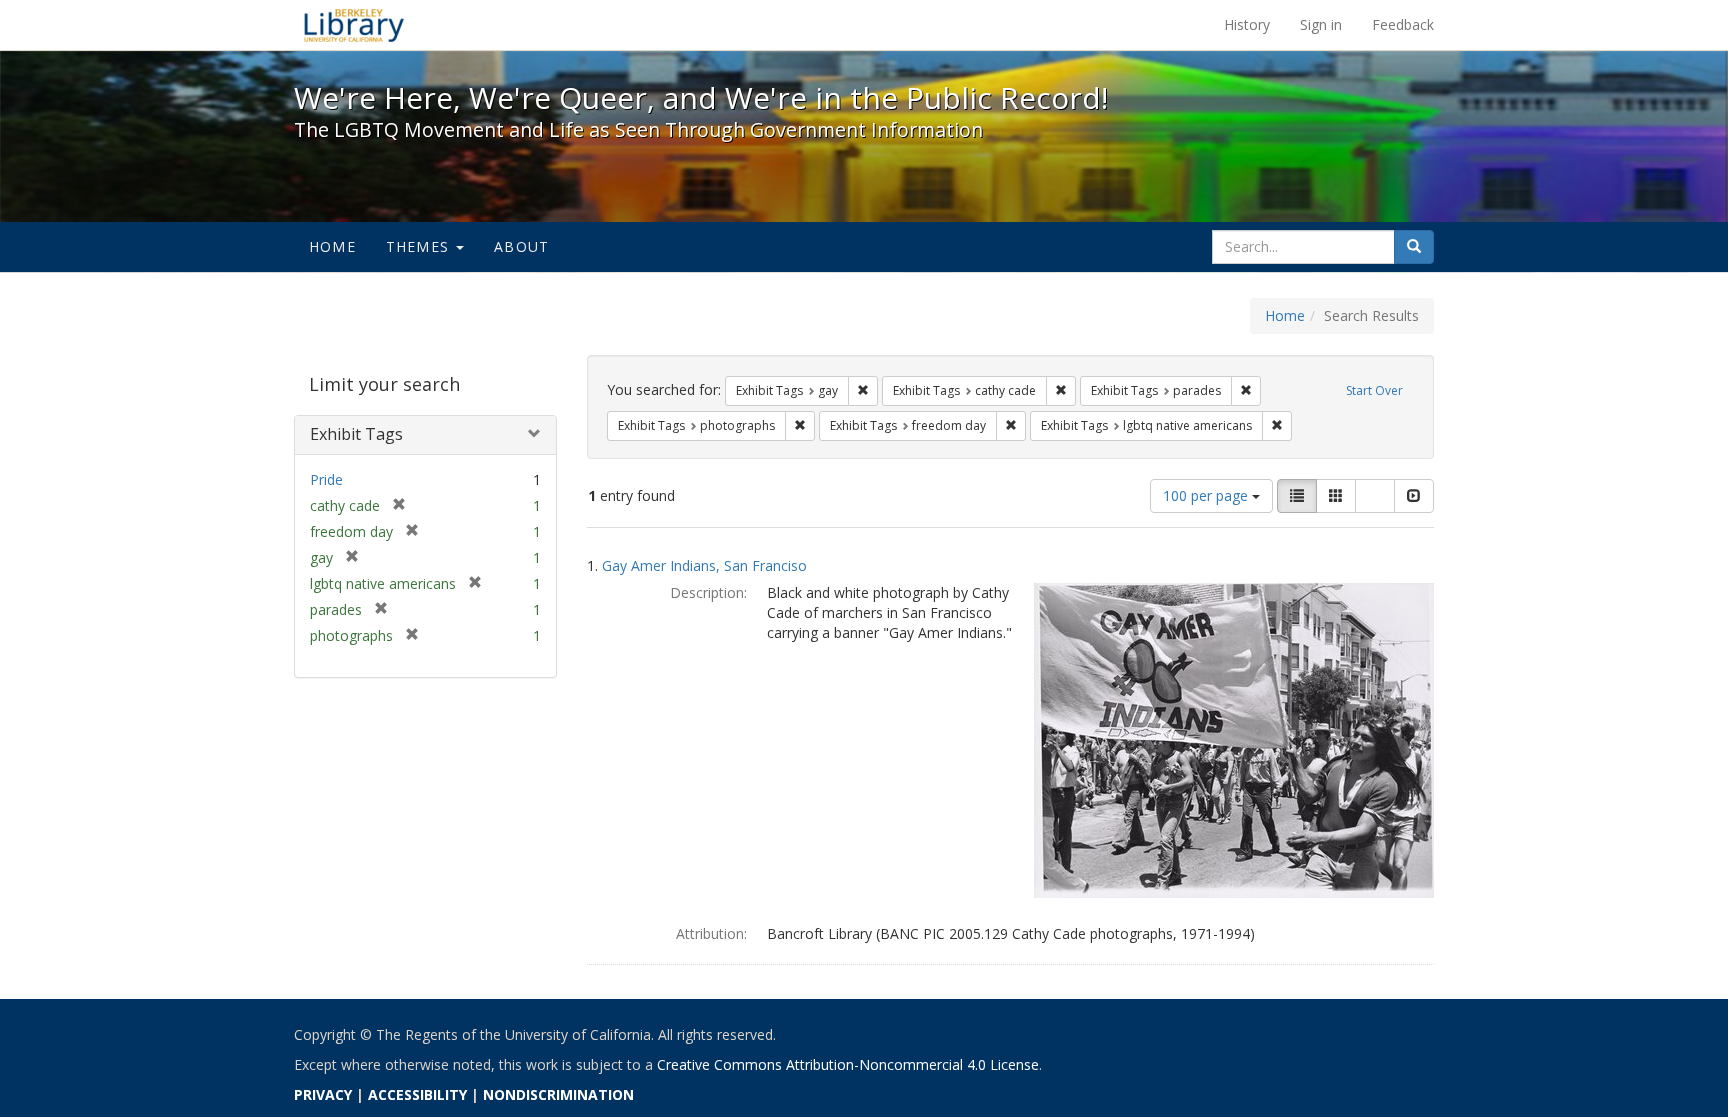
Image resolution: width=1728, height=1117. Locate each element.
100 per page (1207, 495)
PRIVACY (323, 1094)
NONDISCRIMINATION (558, 1094)
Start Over (1374, 390)
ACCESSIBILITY (417, 1094)
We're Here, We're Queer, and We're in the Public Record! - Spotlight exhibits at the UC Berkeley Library (354, 25)
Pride (326, 479)
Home (332, 246)
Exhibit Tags (356, 434)
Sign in (1321, 24)
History (1247, 24)
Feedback (1403, 24)
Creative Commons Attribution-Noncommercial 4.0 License (848, 1064)
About (521, 246)
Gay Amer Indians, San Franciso (704, 565)
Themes (420, 246)
